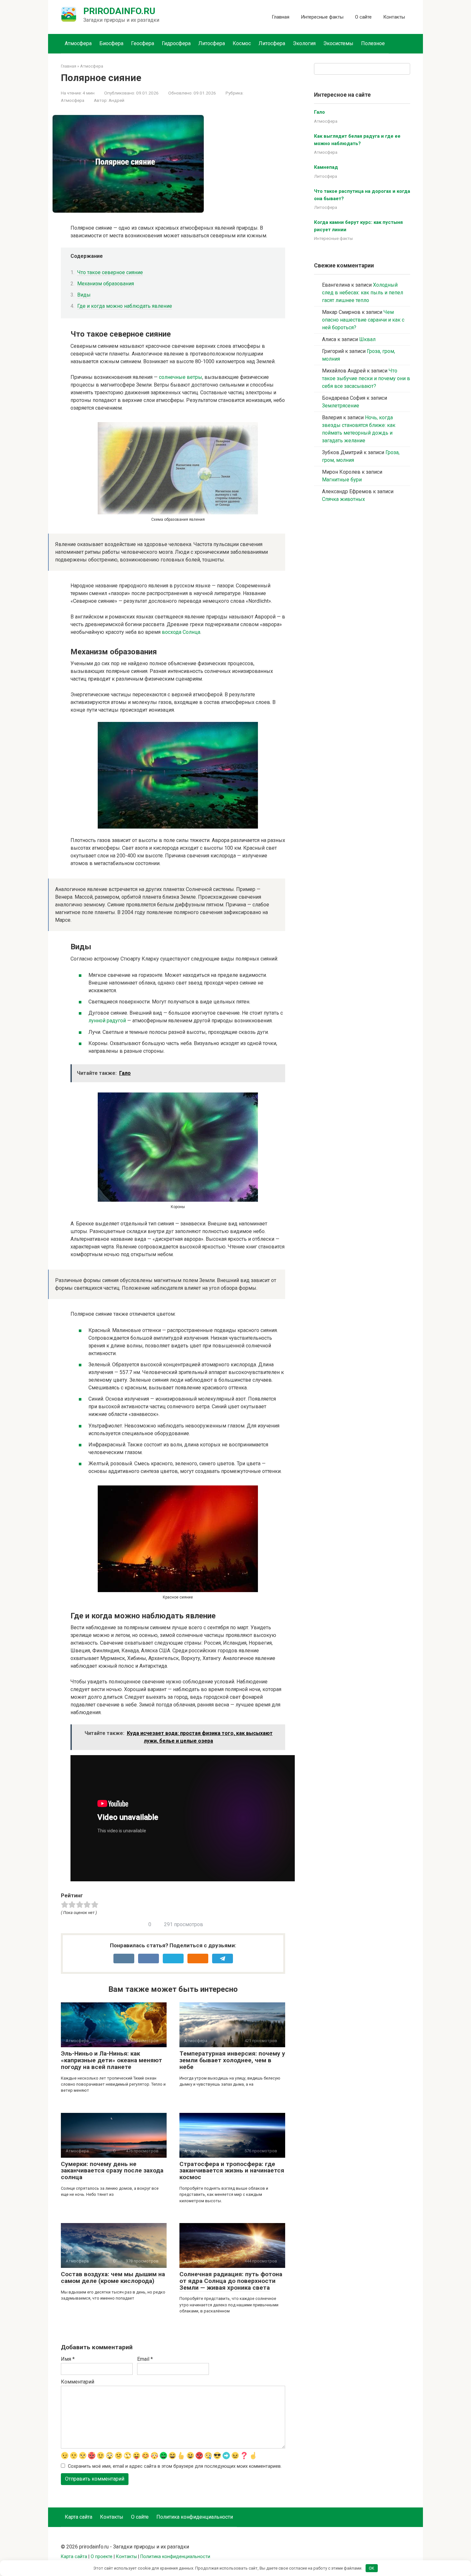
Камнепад (326, 167)
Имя (68, 2359)
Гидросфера (176, 43)
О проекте (102, 2557)
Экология (304, 43)
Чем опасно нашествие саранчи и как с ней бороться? (363, 320)
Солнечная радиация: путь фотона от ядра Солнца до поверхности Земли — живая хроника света (231, 2281)
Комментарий (78, 2382)
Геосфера (143, 43)
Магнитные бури (342, 480)
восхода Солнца (181, 632)
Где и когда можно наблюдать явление (125, 306)
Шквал (367, 339)
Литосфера (212, 43)
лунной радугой (107, 1021)
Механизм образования (106, 284)
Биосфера (111, 43)
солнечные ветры (181, 377)
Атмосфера (78, 43)
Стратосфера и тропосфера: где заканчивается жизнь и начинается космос (232, 2171)
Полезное (373, 43)
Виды (84, 295)
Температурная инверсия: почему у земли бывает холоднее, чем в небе (232, 2060)
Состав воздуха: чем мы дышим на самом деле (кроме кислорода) (113, 2278)
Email (145, 2359)
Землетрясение (341, 406)
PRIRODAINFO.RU (119, 11)
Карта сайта (78, 2517)
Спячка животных (343, 499)
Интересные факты (322, 17)
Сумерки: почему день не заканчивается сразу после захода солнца (112, 2171)
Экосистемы (338, 43)
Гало (319, 112)
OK (372, 2568)
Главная (281, 17)
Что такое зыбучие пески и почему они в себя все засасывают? (366, 378)
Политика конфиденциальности (195, 2517)
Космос (242, 43)
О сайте (363, 17)
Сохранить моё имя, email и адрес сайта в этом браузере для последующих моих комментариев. (175, 2466)
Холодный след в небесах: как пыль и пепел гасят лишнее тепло (363, 293)
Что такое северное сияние (110, 272)
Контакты (394, 17)
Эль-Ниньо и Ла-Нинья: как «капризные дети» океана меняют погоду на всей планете (112, 2060)
